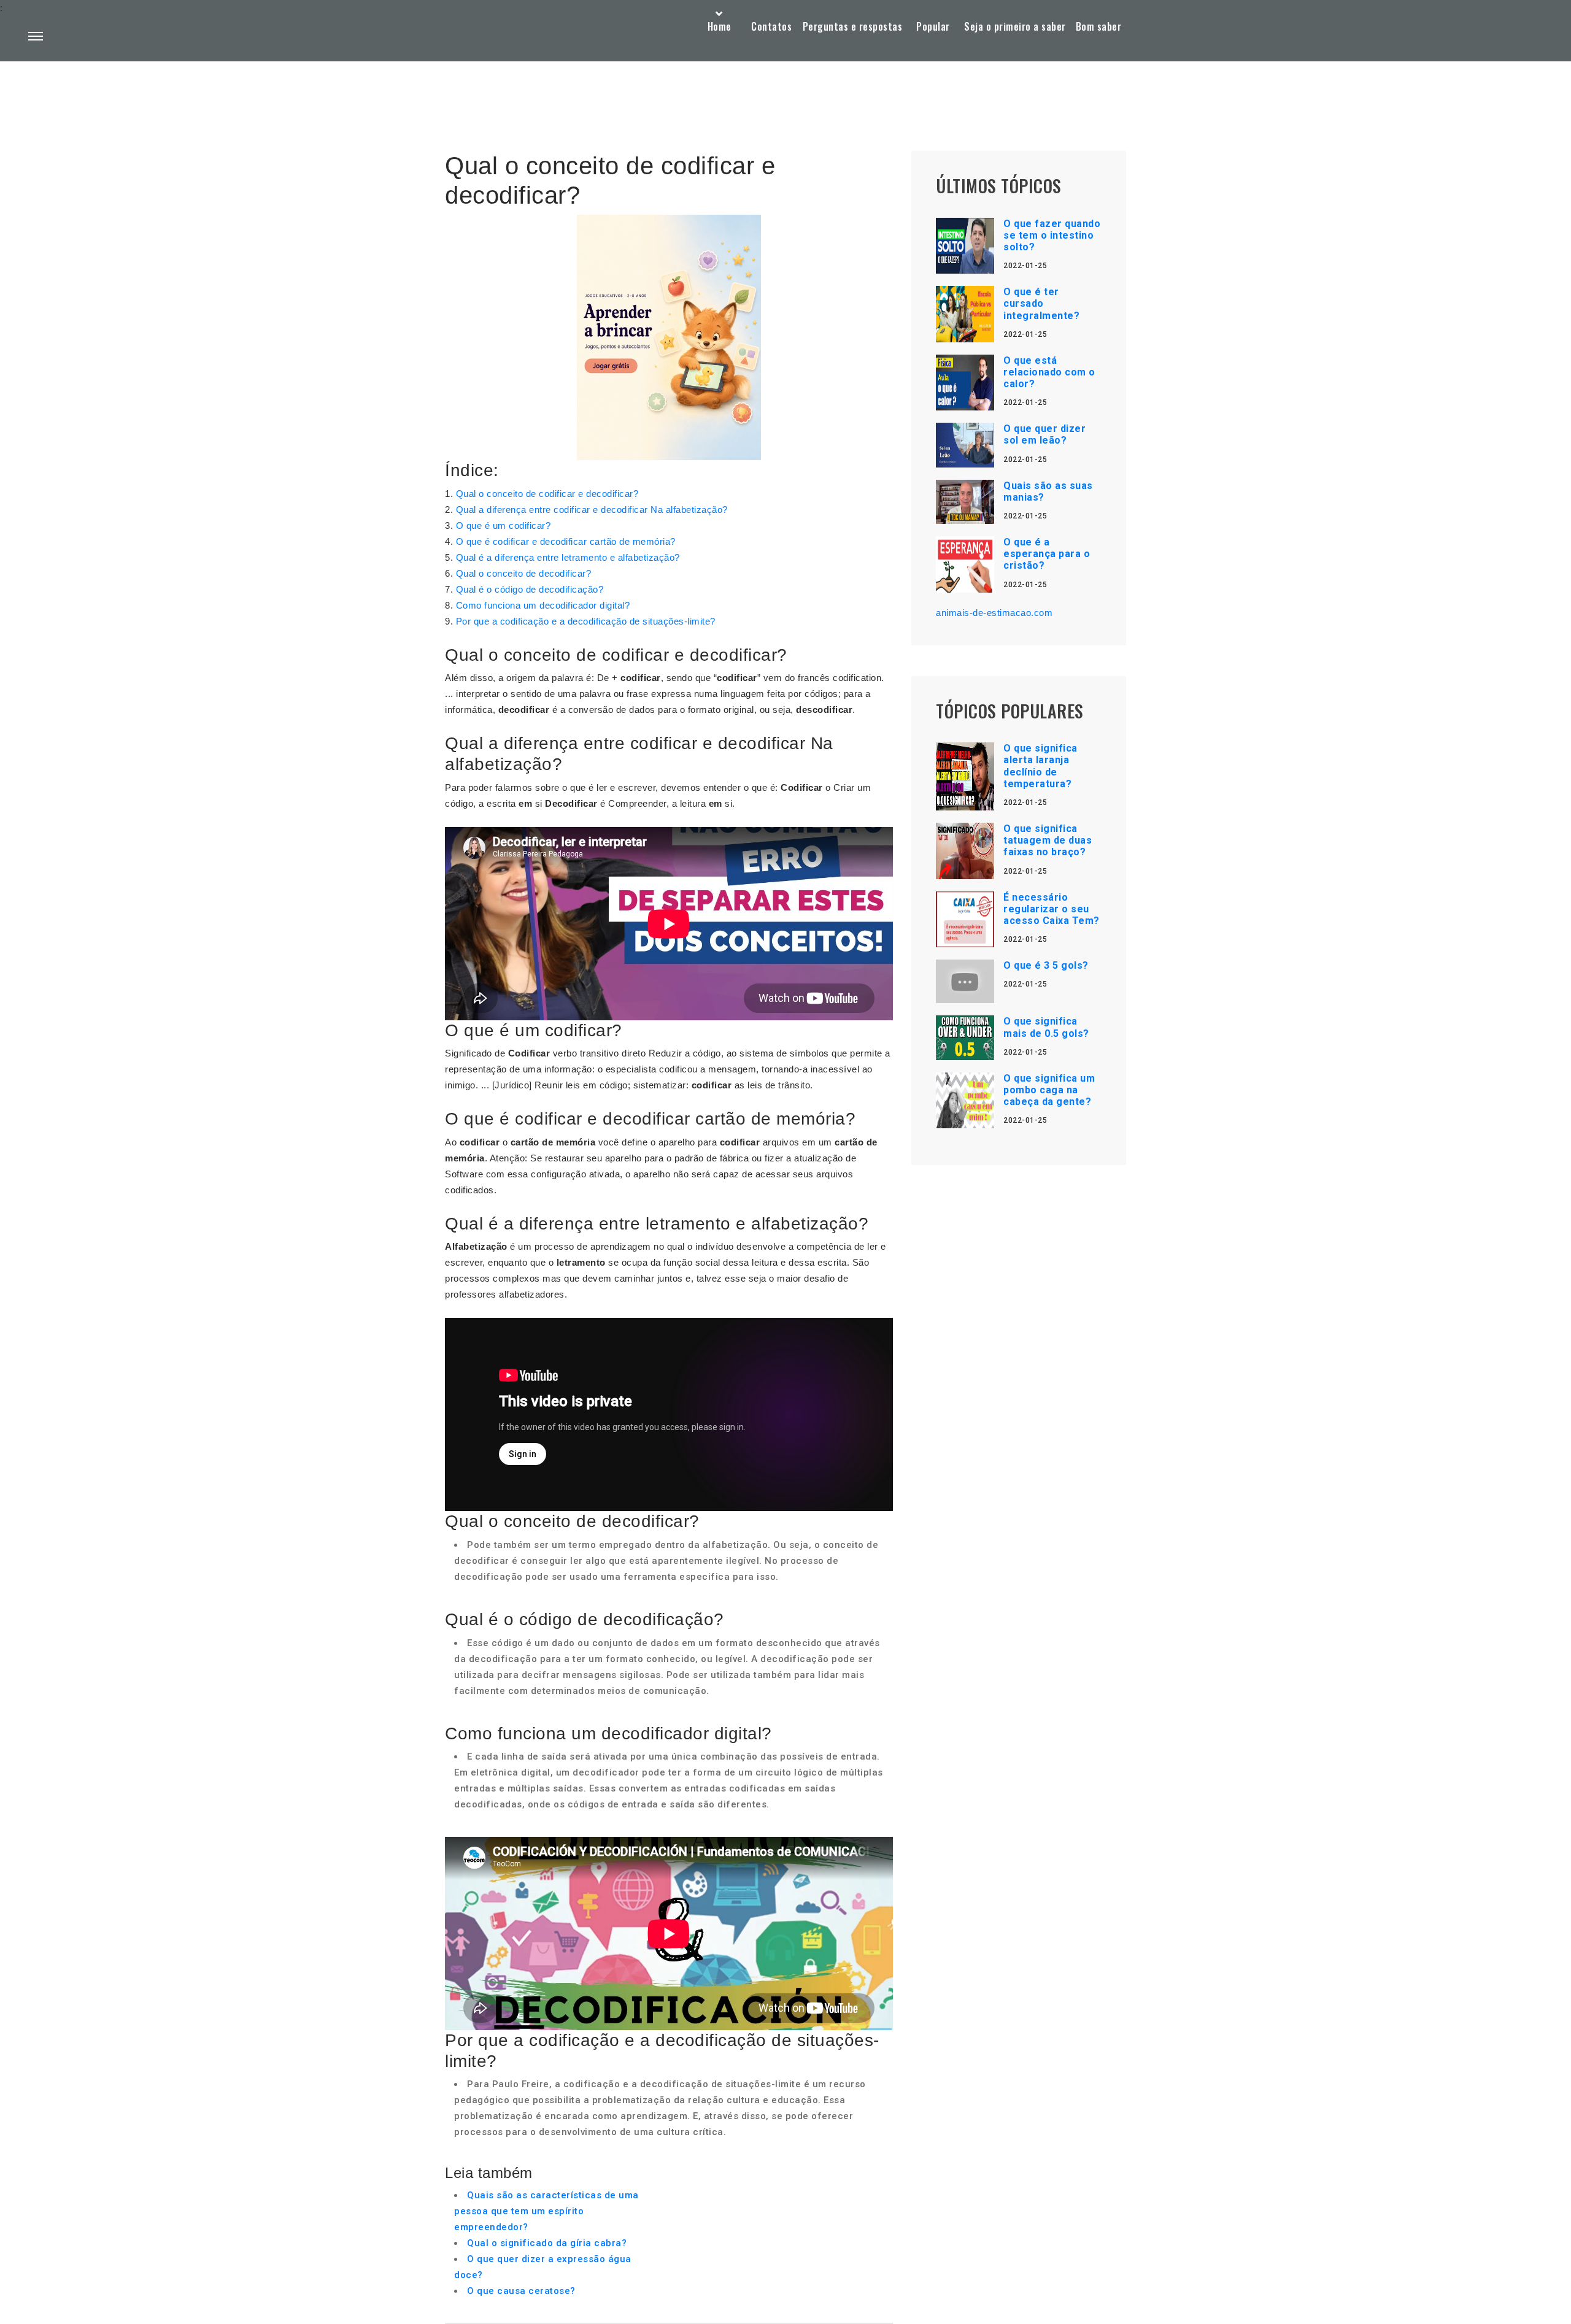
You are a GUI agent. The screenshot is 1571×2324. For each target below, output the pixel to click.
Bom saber (1099, 26)
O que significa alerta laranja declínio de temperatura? (1040, 766)
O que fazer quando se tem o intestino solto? (1052, 235)
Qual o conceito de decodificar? (524, 573)
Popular (933, 26)
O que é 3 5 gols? (1046, 965)
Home (720, 26)
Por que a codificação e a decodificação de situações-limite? (586, 621)
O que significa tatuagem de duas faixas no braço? (1048, 840)
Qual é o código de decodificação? (530, 589)
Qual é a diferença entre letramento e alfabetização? (568, 557)
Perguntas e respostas (853, 26)
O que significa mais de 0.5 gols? (1046, 1027)
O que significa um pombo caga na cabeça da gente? (1049, 1090)
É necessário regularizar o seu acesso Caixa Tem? (1052, 909)
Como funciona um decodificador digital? (543, 605)
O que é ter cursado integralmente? (1041, 303)
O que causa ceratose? (521, 2291)
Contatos (771, 26)
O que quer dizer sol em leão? (1044, 434)
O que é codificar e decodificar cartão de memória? (566, 541)
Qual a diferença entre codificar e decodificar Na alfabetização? (592, 510)
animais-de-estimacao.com (994, 613)
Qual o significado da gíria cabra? (547, 2243)
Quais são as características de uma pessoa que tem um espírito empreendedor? (546, 2211)
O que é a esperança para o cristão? (1047, 554)
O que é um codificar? (504, 525)
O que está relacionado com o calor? (1049, 372)
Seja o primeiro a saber (1015, 26)
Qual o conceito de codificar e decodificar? (547, 494)
